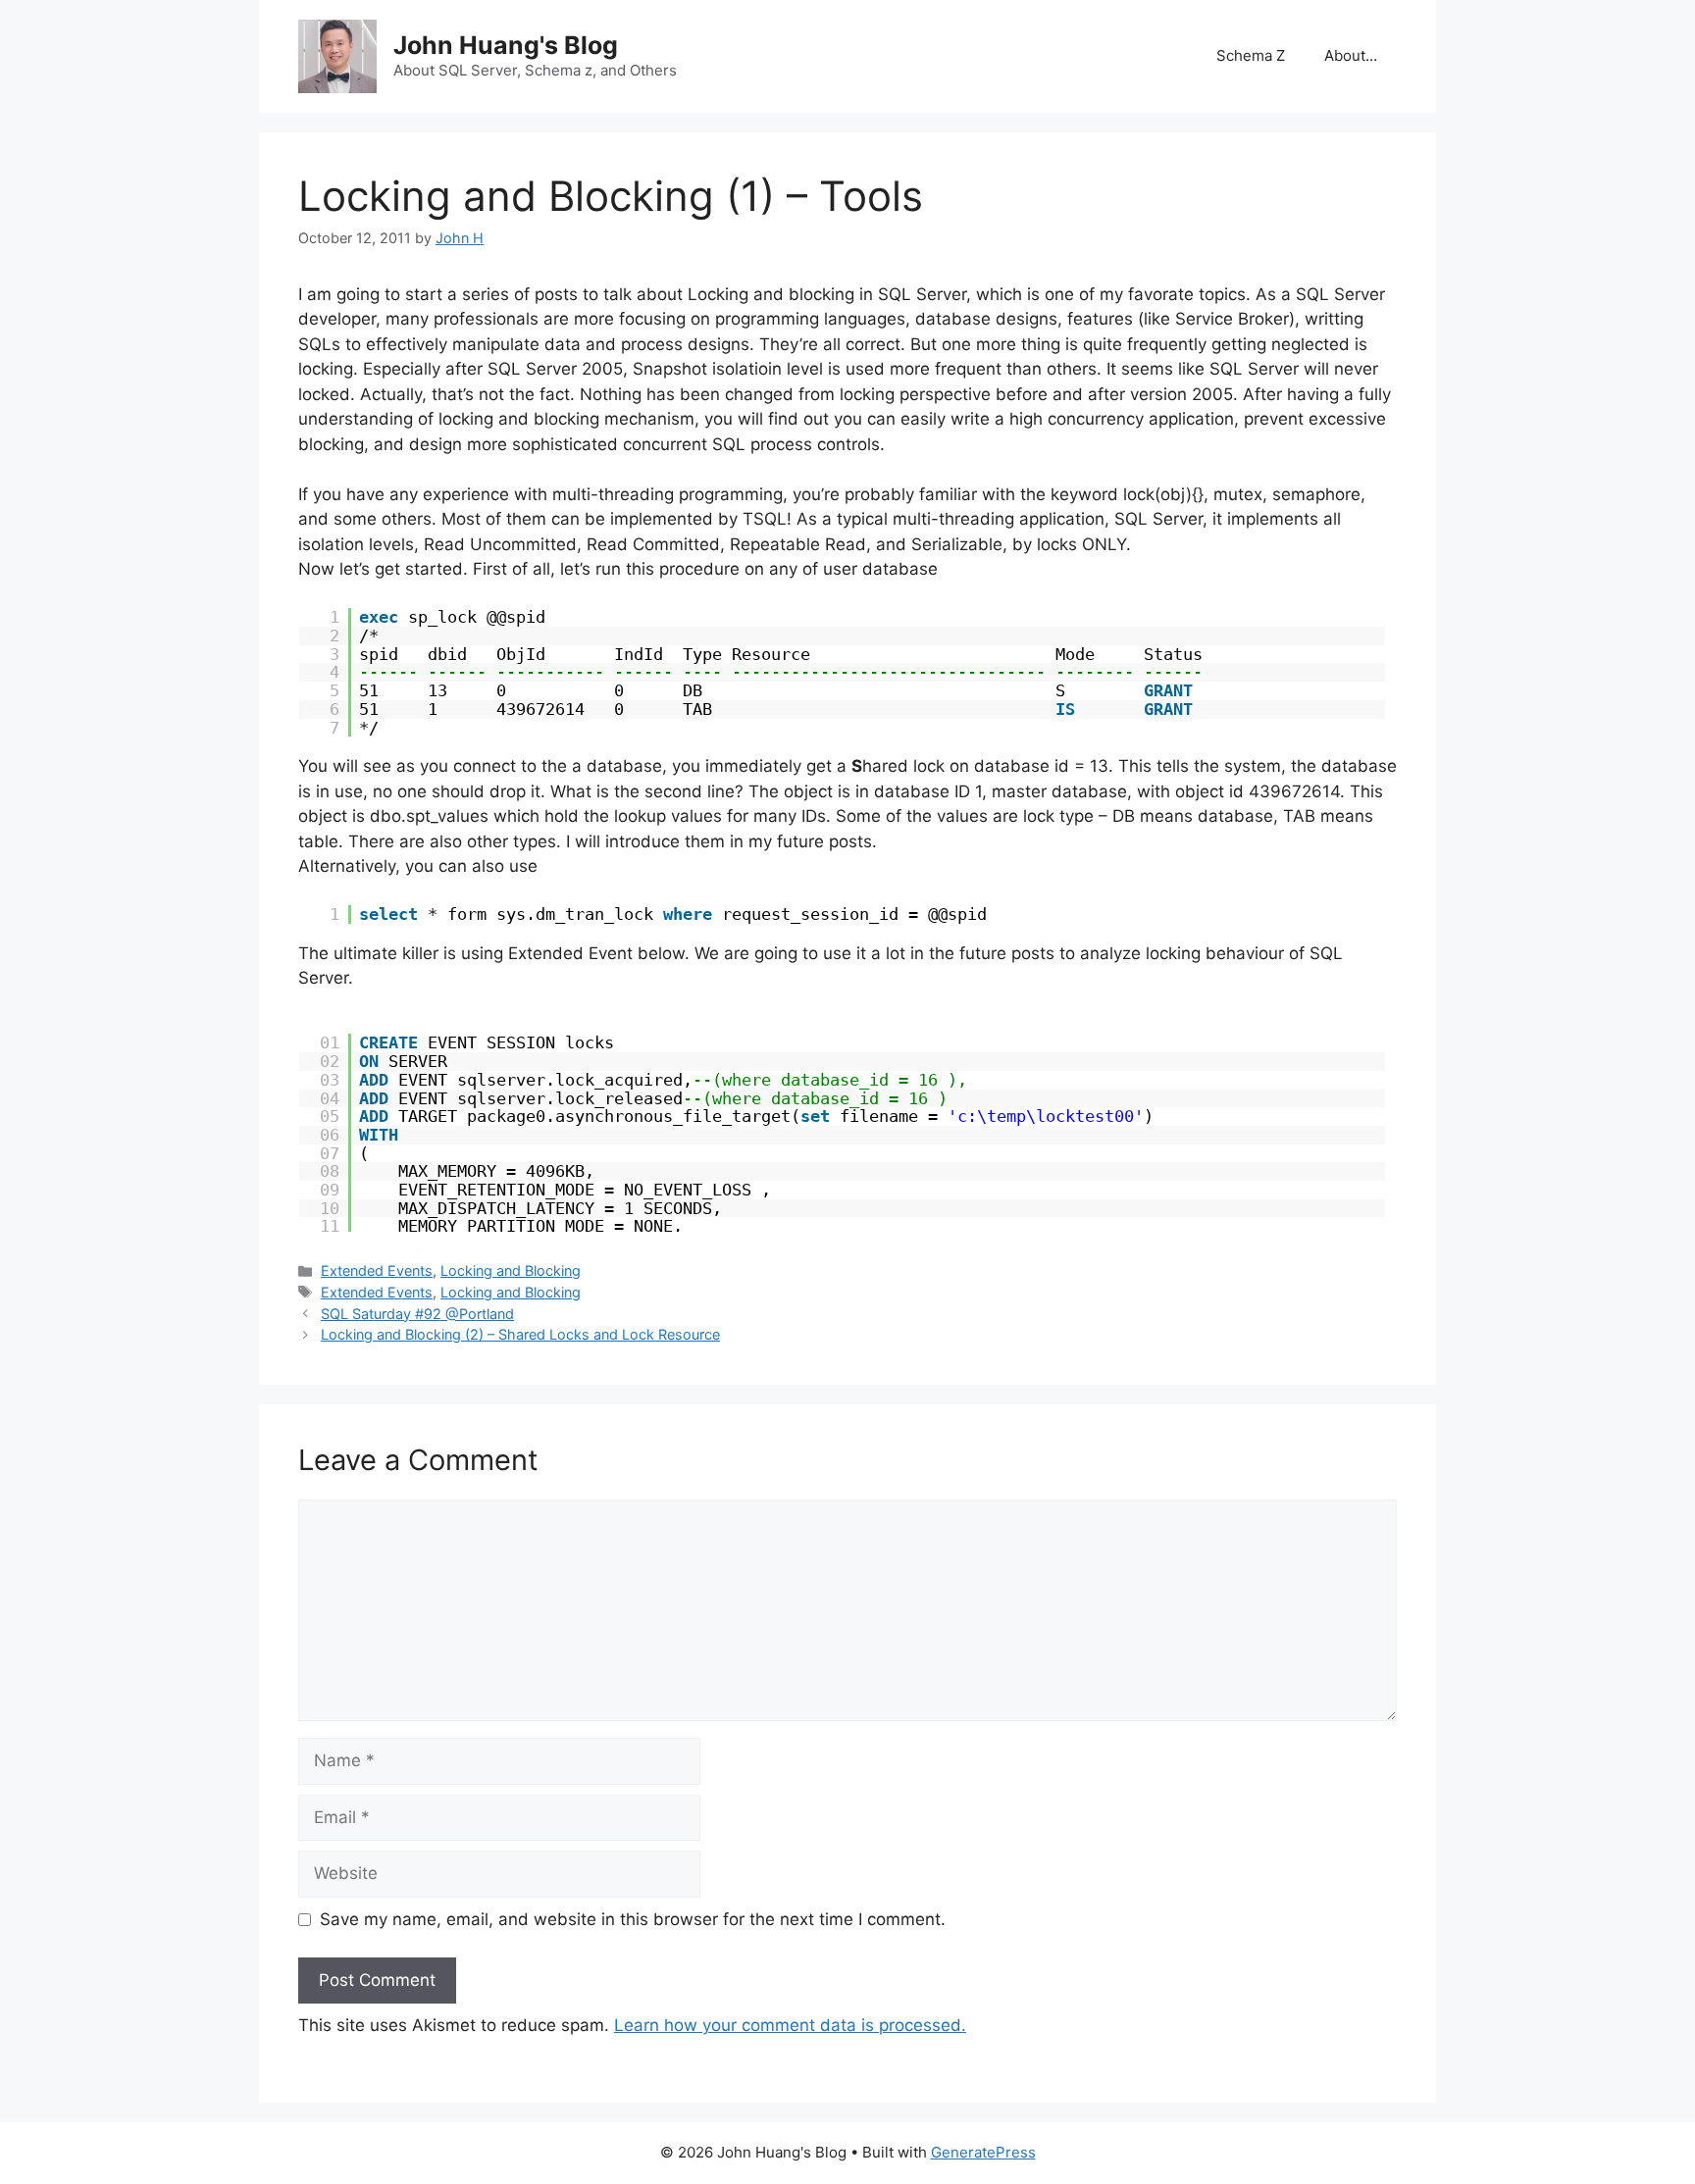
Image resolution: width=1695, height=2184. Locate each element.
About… (1351, 55)
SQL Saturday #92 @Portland (417, 1314)
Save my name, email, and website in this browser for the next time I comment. (633, 1919)
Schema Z (1251, 55)
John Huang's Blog (506, 45)
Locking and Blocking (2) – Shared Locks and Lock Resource (520, 1334)
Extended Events (377, 1270)
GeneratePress (983, 2152)
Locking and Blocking (511, 1270)
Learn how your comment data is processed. (790, 2025)
